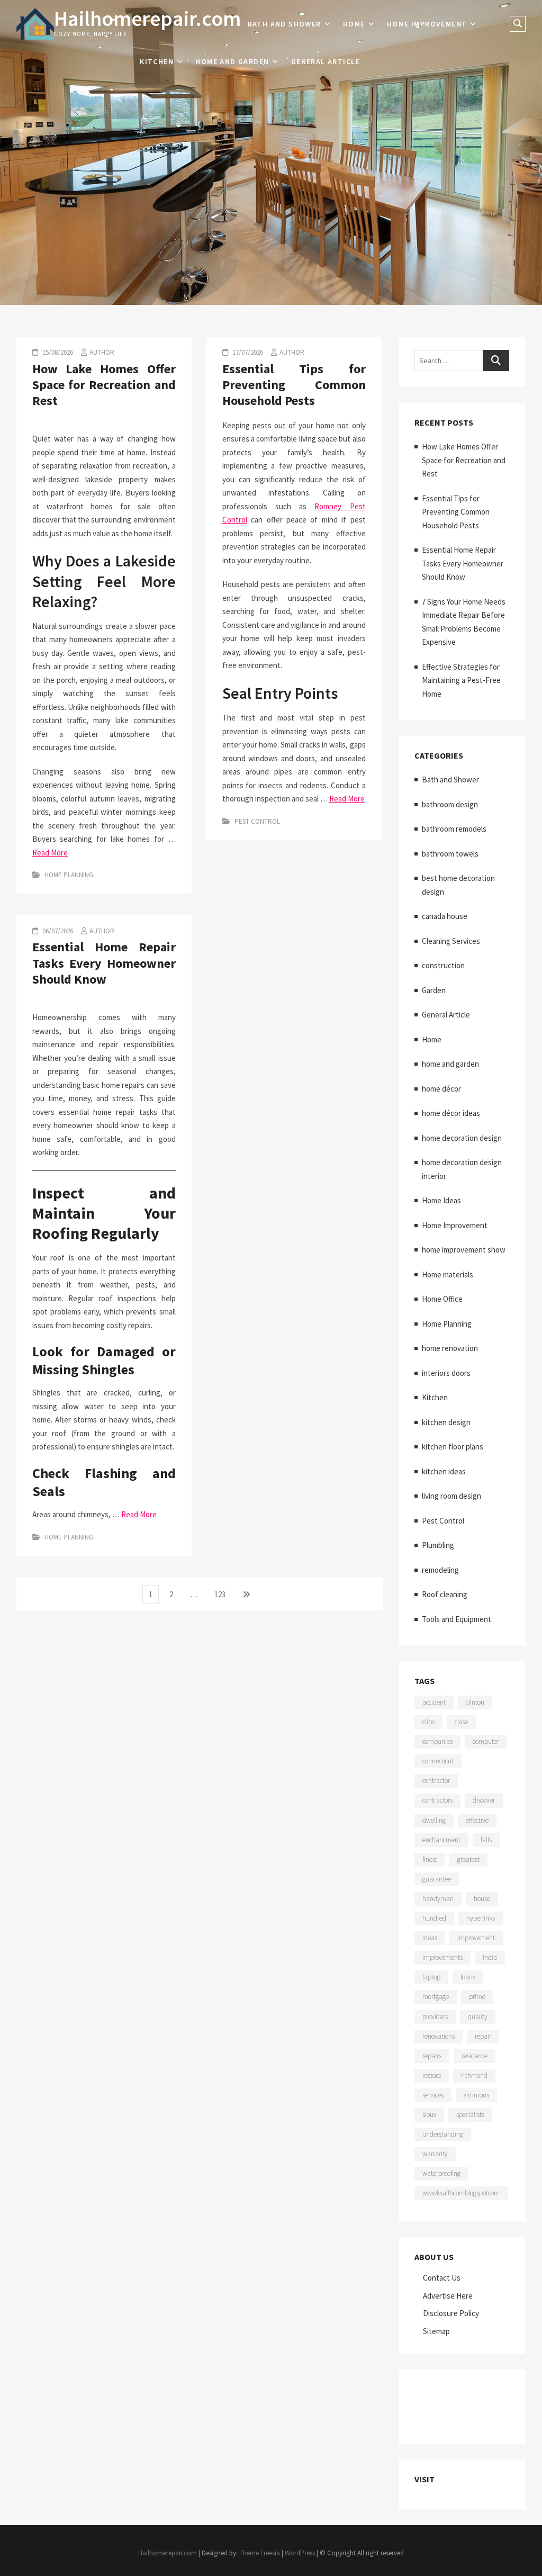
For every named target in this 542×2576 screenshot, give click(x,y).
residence (475, 2056)
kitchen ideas (444, 1471)
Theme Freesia (260, 2553)
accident (434, 1702)
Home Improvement (427, 24)
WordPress (300, 2553)
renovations (439, 2036)
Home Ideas (441, 1200)
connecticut (438, 1761)
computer (486, 1741)
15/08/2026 (57, 352)
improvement (476, 1938)
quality (478, 2017)
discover (484, 1800)
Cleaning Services (451, 941)
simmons (476, 2095)
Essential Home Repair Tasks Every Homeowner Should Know (104, 963)
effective (477, 1820)
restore (432, 2075)
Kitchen (157, 61)
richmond (474, 2075)
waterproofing (441, 2173)
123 (222, 1594)
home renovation (450, 1348)
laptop (431, 1977)
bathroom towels (450, 854)
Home (354, 24)
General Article (326, 61)
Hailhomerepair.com (147, 19)
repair (483, 2036)
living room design (451, 1496)
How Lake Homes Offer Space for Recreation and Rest (104, 385)
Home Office (442, 1299)
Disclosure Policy (451, 2313)
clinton (475, 1702)
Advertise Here (448, 2296)
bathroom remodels (454, 829)
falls (486, 1840)
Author (102, 352)
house (482, 1899)
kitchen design (446, 1422)
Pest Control (257, 821)
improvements (442, 1957)
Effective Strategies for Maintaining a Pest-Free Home (461, 680)
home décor (441, 1089)
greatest (468, 1859)
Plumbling (438, 1545)
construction (443, 965)
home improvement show (464, 1250)
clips (428, 1722)
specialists (470, 2115)
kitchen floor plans (453, 1447)
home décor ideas (451, 1113)
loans (468, 1977)
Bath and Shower (284, 24)
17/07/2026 (247, 352)
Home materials (448, 1275)
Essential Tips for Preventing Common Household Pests (294, 385)
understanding (443, 2134)
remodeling (440, 1570)
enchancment (441, 1840)
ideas (430, 1938)
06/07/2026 (57, 931)
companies (437, 1741)
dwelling (434, 1820)
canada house (445, 916)
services (433, 2095)
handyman (438, 1899)
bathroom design (450, 804)
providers (435, 2017)
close (461, 1722)
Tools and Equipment (457, 1619)
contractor (436, 1781)
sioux (429, 2115)
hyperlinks (481, 1918)
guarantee (437, 1879)
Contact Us (442, 2278)
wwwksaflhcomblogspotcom (461, 2193)
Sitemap (436, 2331)
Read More (50, 853)
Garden (434, 990)
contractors (437, 1800)
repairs (432, 2056)
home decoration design (462, 1138)
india (490, 1957)
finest (430, 1859)
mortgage (436, 1997)
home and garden (232, 61)
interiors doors (446, 1373)
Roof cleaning (445, 1594)
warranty (435, 2154)
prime (477, 1997)
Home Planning (69, 875)
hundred (434, 1918)
